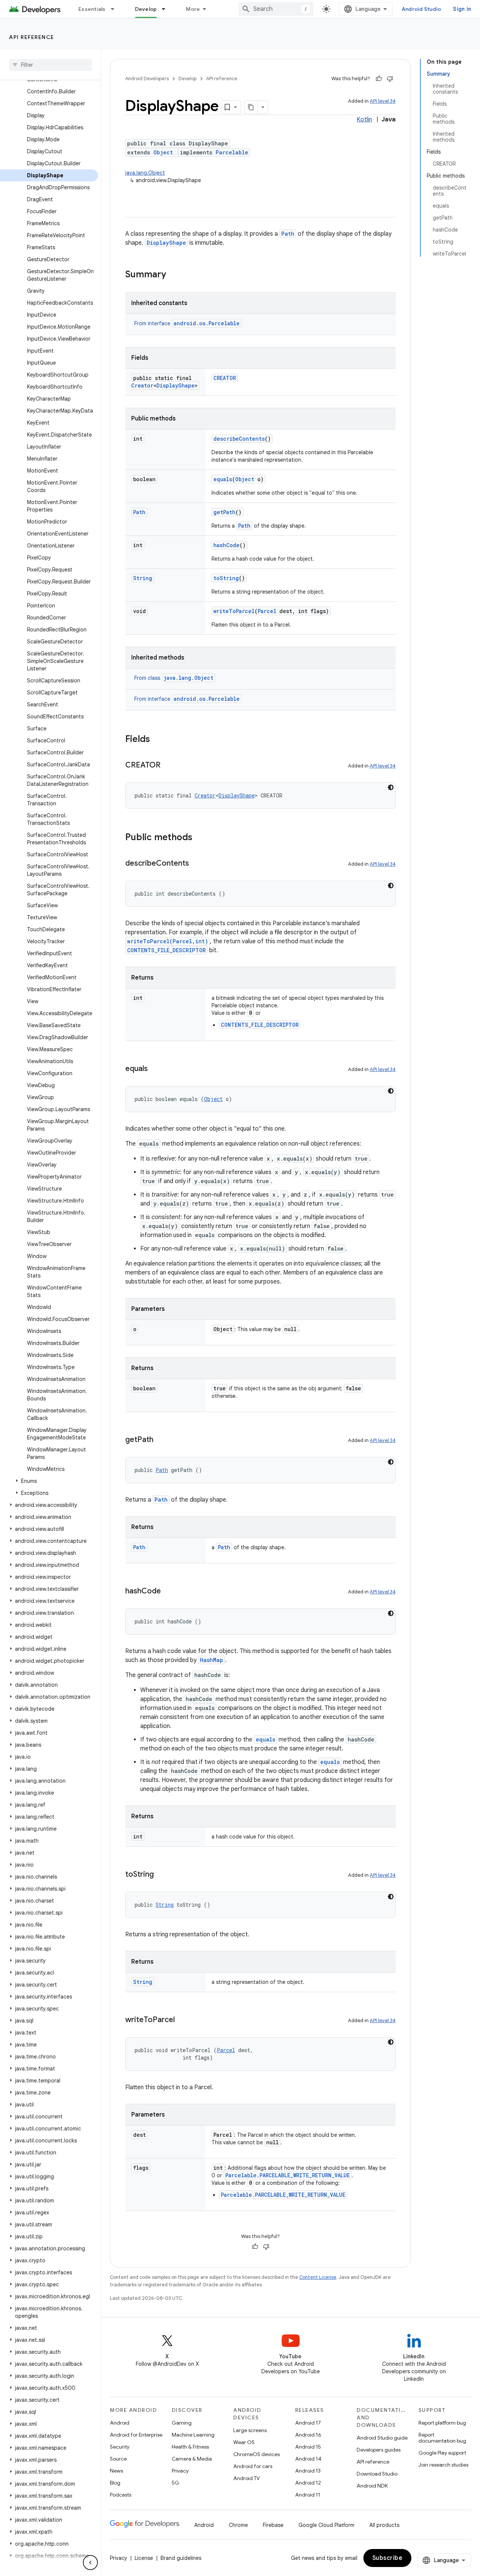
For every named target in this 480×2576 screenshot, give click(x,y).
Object (163, 152)
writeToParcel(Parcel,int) (168, 941)
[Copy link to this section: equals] (155, 1069)
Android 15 (308, 2447)
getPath (224, 512)
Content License (318, 2277)
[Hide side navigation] (90, 2563)
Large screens (250, 2430)
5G (175, 2483)
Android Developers (147, 79)
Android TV (247, 2478)
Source (118, 2459)
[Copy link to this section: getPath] (161, 1440)
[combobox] (276, 9)
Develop (146, 9)
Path (288, 234)
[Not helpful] (390, 79)
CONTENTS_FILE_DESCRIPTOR (166, 950)
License (144, 2558)
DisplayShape (166, 243)
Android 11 (308, 2495)
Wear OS (244, 2442)
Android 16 (308, 2435)
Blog (115, 2483)
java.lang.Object (145, 173)
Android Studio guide (382, 2438)
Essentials (92, 9)
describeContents (239, 439)
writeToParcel (234, 611)
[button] (49, 1481)
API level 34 (383, 101)
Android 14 (308, 2459)
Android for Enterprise (136, 2435)
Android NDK (372, 2486)
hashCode (226, 545)
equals (223, 479)
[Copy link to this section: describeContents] (196, 864)
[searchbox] (50, 65)
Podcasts (121, 2495)
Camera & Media (192, 2459)
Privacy (180, 2471)
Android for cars (253, 2466)
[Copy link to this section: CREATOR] (168, 766)
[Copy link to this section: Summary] (174, 275)
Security (120, 2447)
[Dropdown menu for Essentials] (116, 9)
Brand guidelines (181, 2558)
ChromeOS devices (256, 2454)
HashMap (211, 1660)
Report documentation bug (442, 2438)
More (193, 9)
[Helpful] (379, 79)
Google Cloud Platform (326, 2525)
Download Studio (377, 2474)
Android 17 (308, 2423)
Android (120, 2423)
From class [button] (174, 678)
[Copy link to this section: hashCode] (168, 1592)
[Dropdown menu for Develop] (167, 9)
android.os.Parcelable (207, 323)
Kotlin (364, 120)
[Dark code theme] (391, 787)
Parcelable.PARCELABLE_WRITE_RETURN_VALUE (288, 2175)
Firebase (273, 2525)
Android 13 (308, 2471)
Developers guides (379, 2450)
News (116, 2471)
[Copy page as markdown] (251, 107)
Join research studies (443, 2465)
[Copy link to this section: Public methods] (200, 838)
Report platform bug (442, 2423)
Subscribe (388, 2558)
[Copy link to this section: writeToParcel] (182, 2020)
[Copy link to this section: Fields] (157, 740)
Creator (142, 385)
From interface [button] (187, 323)
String (143, 578)
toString (226, 578)
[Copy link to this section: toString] (161, 1875)
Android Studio (421, 9)
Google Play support (442, 2453)
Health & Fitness (190, 2447)
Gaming (182, 2423)
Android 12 (308, 2483)
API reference (32, 37)
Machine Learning (193, 2435)
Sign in (462, 9)
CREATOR (225, 378)
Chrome (238, 2525)
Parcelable (232, 152)
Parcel (267, 611)
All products (384, 2525)
